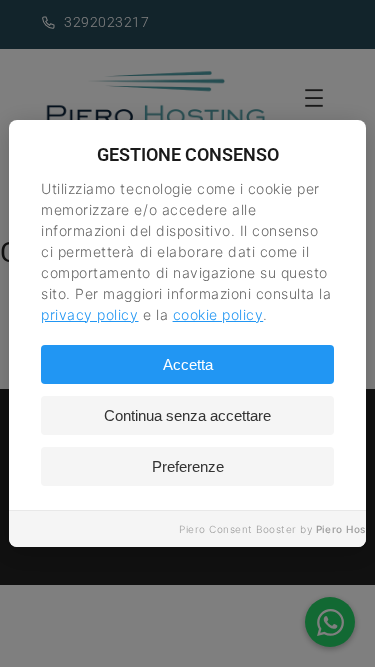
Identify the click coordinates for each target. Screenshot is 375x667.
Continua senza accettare (187, 415)
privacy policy (89, 314)
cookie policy (218, 314)
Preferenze (188, 466)
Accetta (188, 364)
